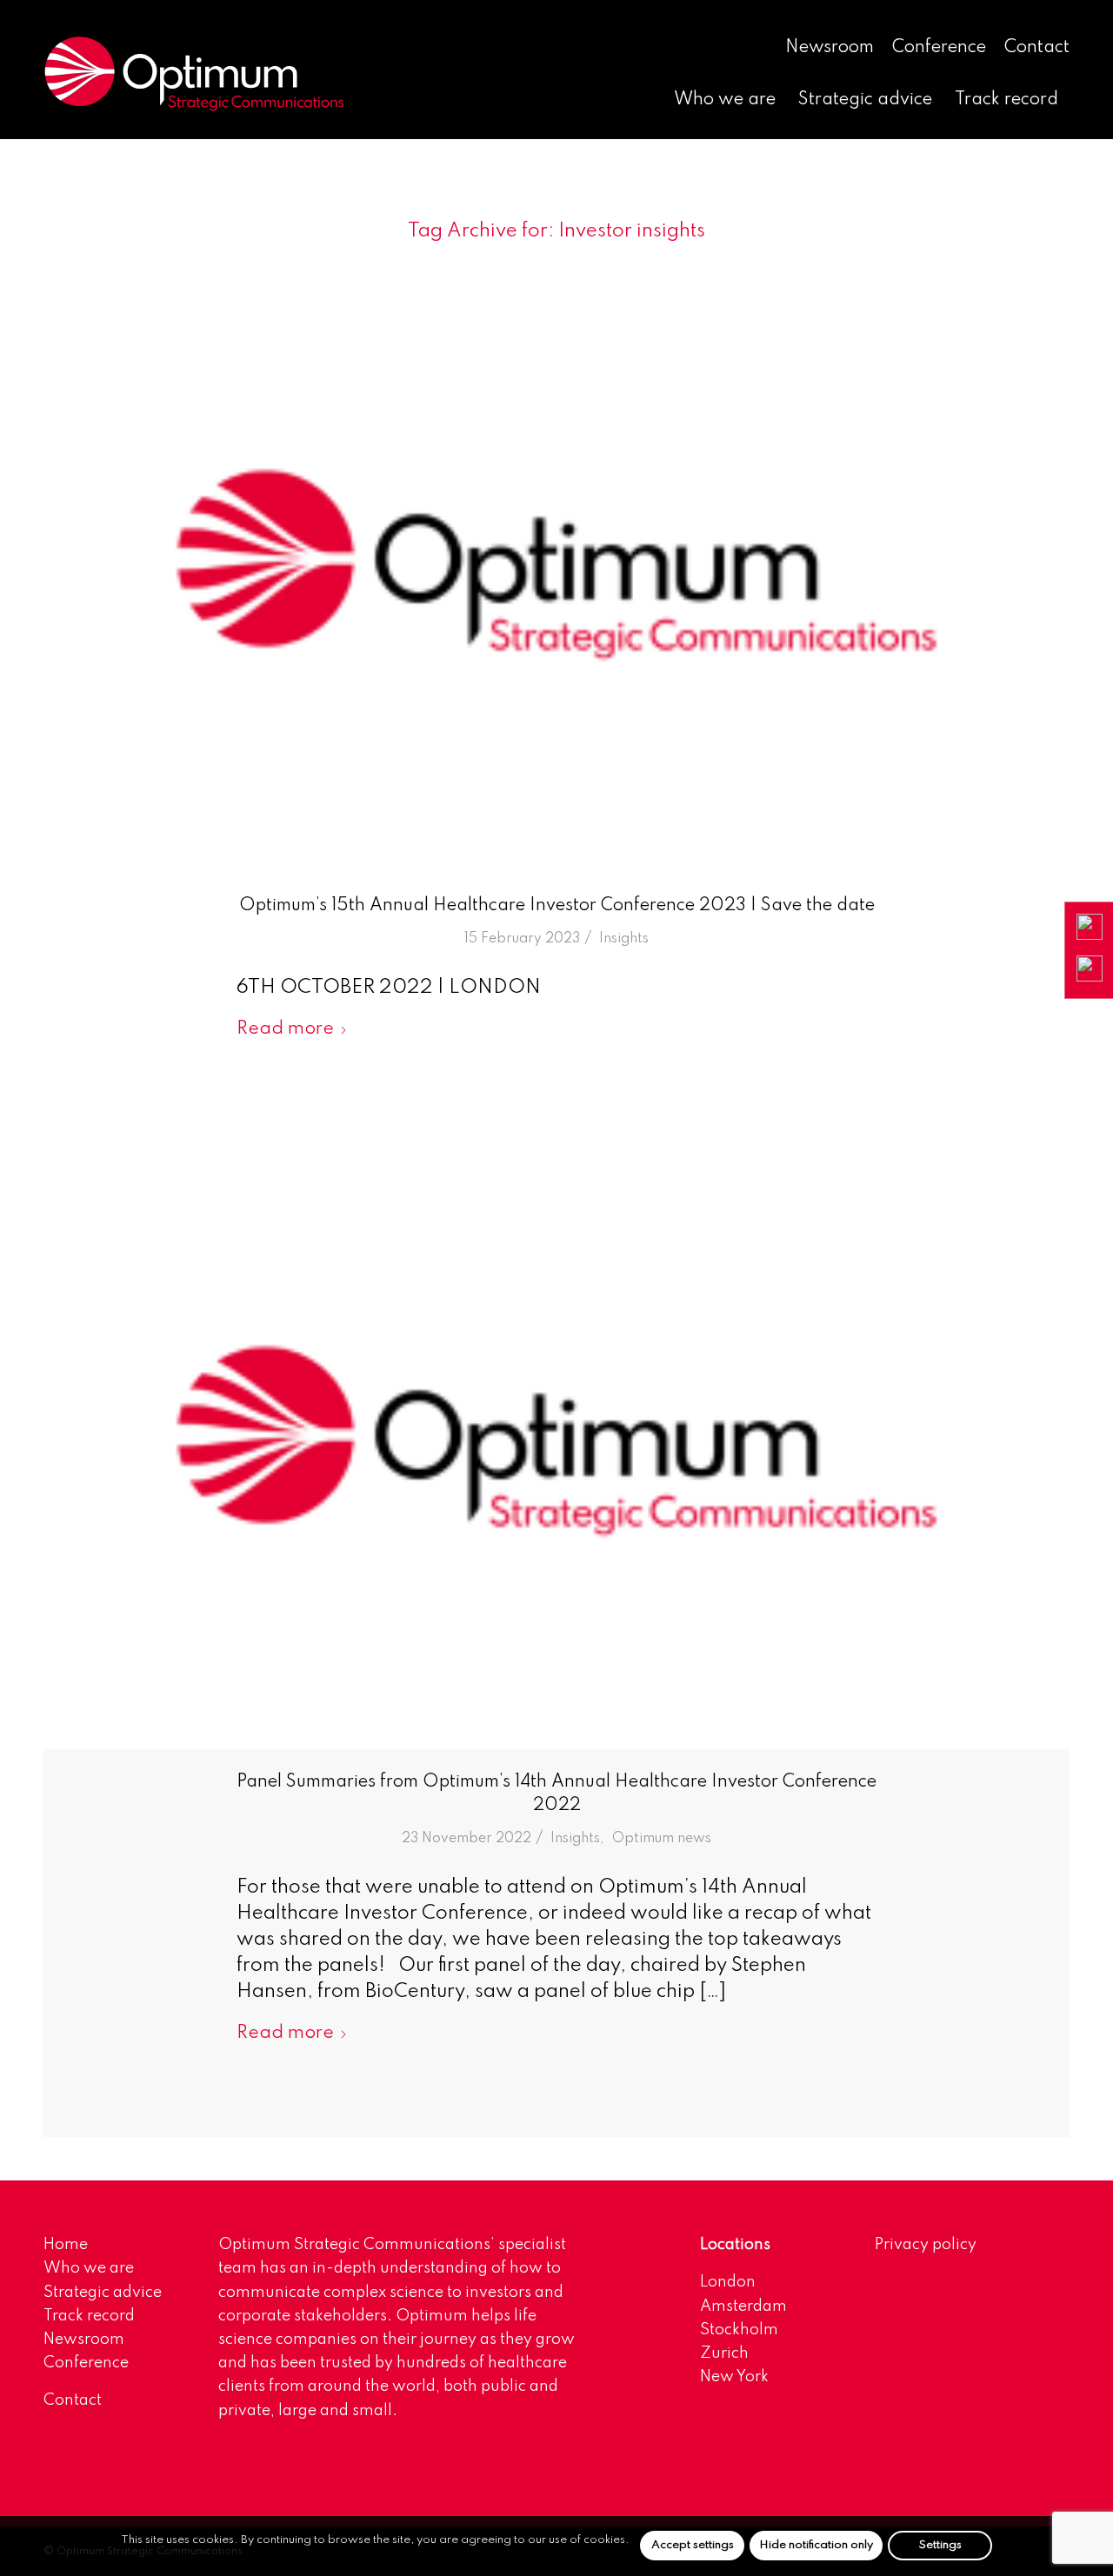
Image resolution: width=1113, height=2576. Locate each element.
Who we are (89, 2268)
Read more (285, 1029)
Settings (940, 2545)
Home (66, 2245)
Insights (624, 939)
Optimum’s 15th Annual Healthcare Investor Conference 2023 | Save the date (557, 906)
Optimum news (662, 1839)
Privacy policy (926, 2245)
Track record (89, 2316)
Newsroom (830, 48)
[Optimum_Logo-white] (194, 74)
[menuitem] (830, 49)
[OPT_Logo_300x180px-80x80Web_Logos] (556, 565)
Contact (1037, 48)
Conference (939, 48)
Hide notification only (816, 2545)
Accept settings (693, 2545)
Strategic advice (103, 2293)
